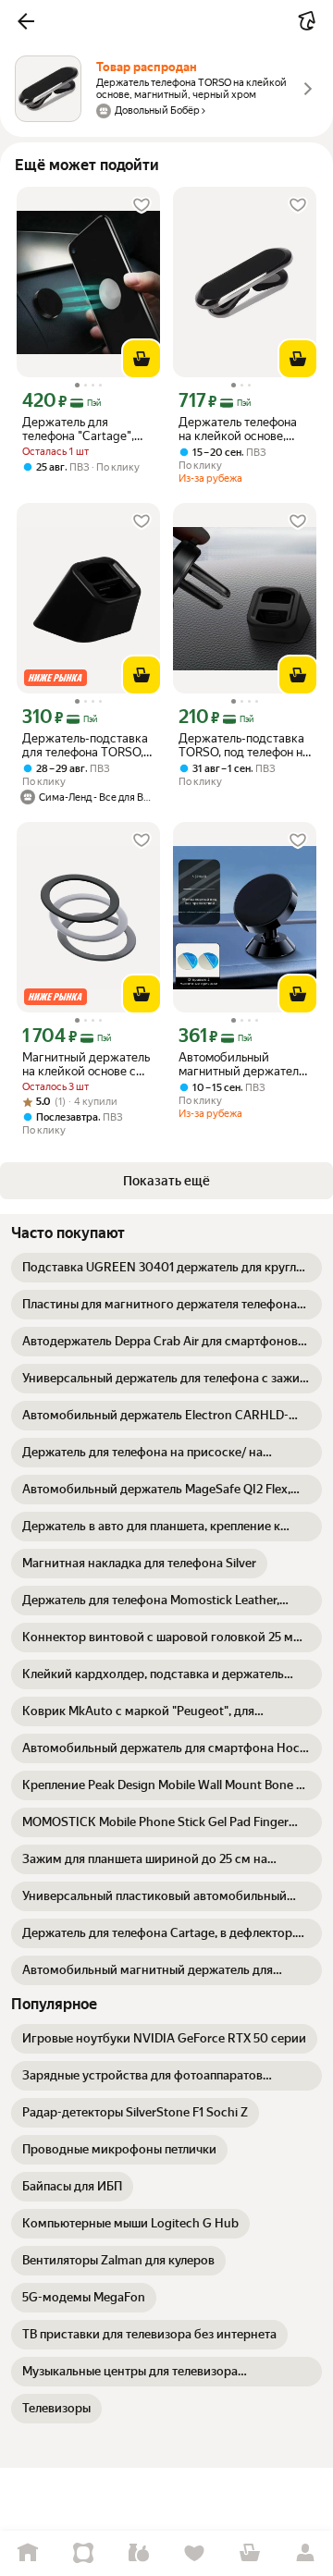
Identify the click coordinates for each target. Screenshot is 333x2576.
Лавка (139, 2553)
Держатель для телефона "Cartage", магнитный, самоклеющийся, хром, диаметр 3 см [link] (88, 429)
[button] (26, 21)
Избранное (194, 2553)
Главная (28, 2553)
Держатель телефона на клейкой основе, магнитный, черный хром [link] (238, 429)
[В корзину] (142, 359)
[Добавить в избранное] (142, 205)
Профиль (305, 2553)
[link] (166, 1268)
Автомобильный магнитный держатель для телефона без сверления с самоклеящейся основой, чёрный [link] (241, 1064)
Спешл (83, 2553)
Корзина (250, 2553)
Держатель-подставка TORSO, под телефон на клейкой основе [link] (244, 745)
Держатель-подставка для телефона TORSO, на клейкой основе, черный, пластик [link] (85, 745)
